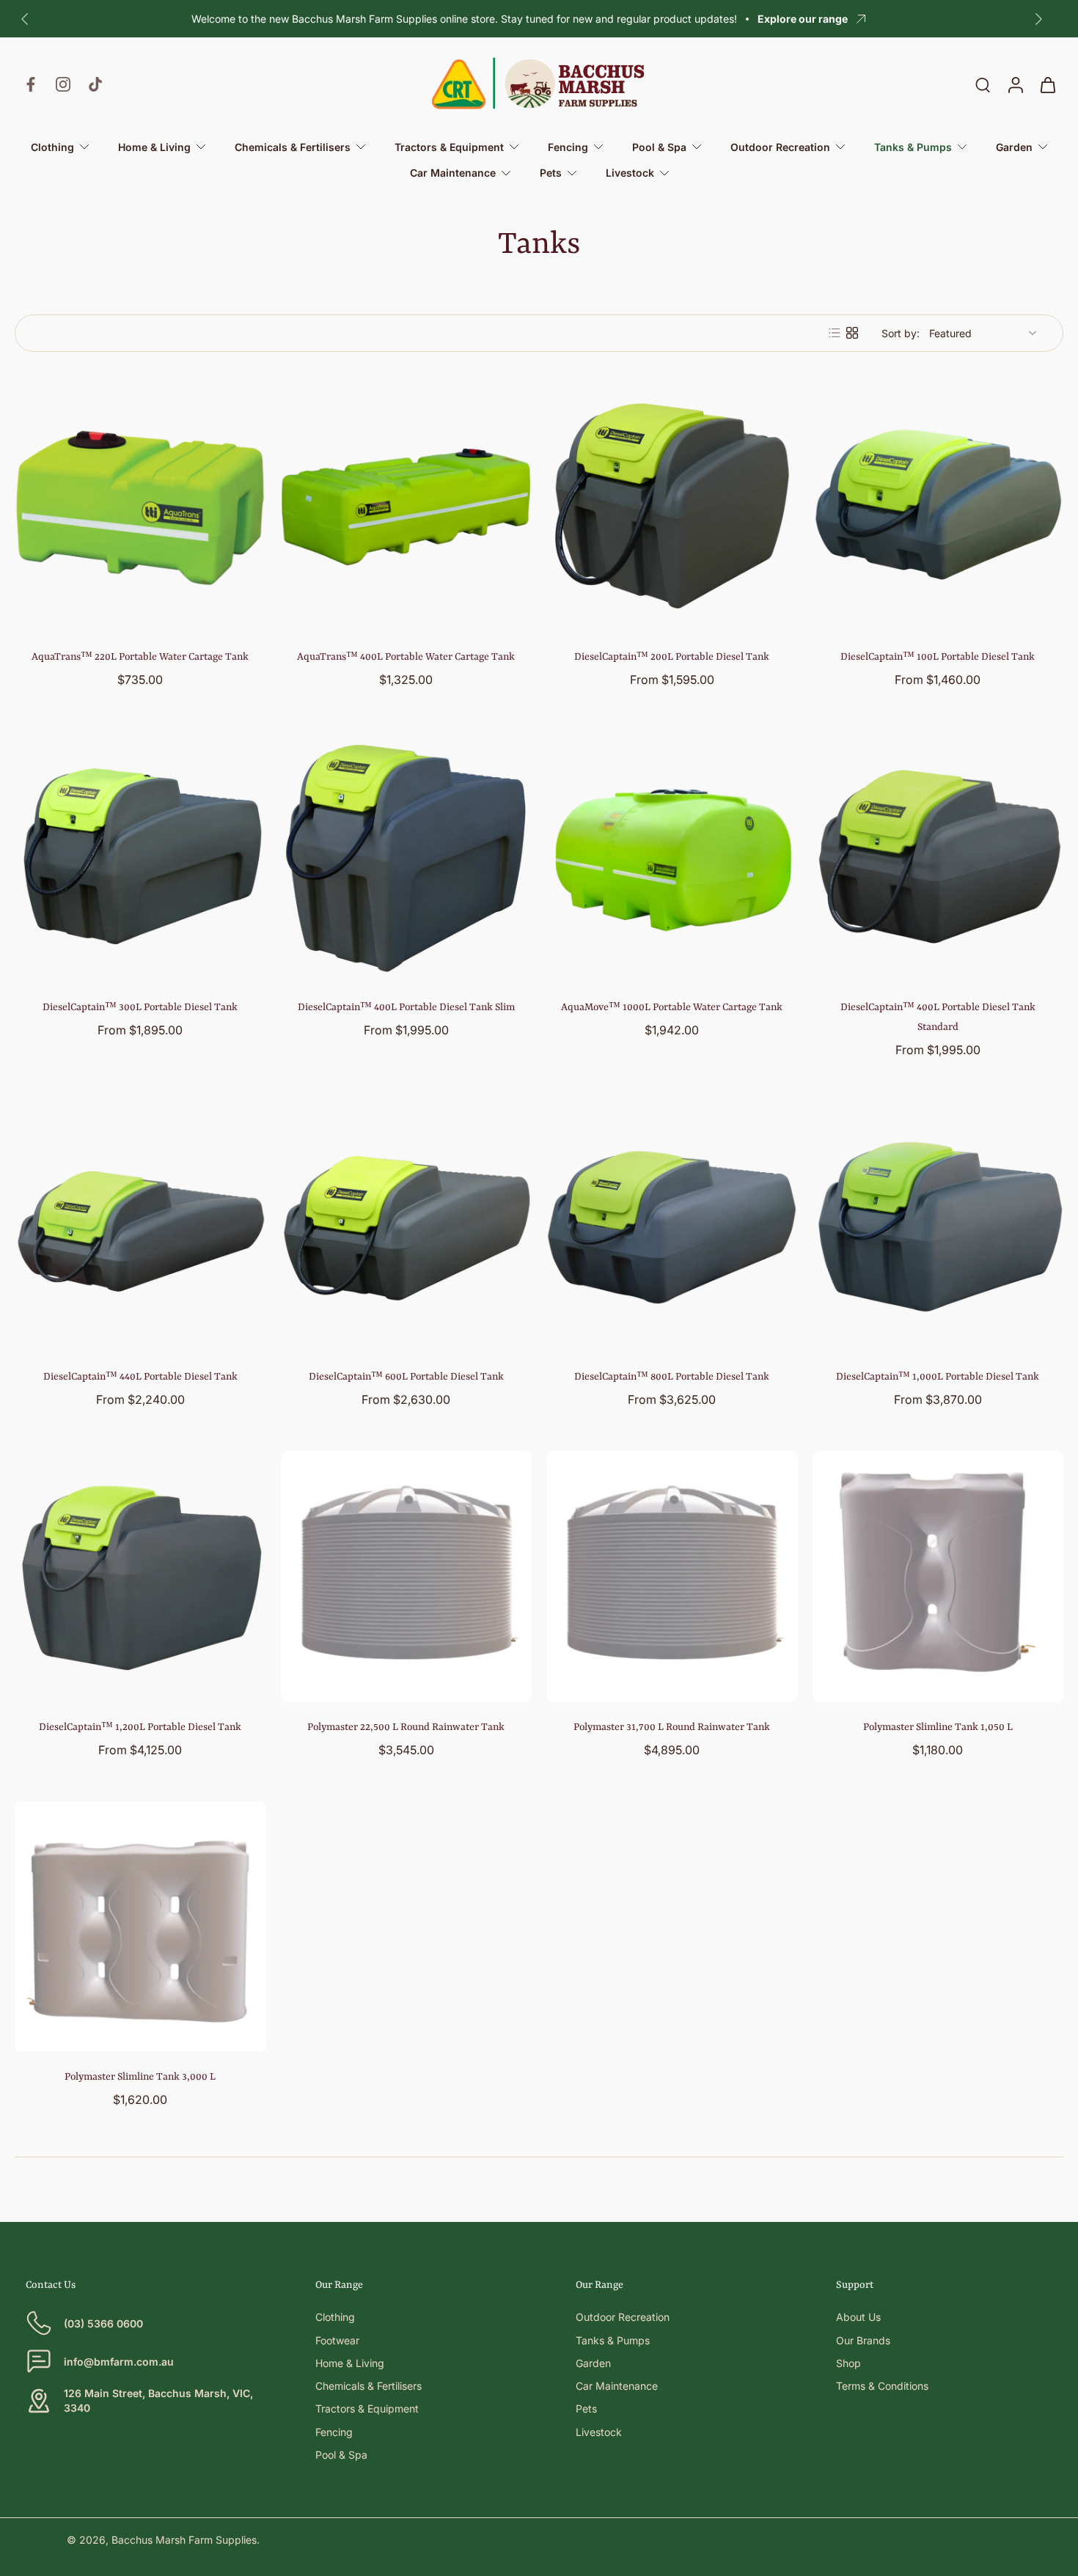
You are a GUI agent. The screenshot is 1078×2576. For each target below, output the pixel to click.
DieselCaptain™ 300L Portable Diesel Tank (140, 1007)
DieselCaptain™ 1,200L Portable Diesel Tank (140, 1727)
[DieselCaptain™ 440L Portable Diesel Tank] (140, 1227)
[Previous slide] (25, 19)
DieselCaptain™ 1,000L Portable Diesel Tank (938, 1377)
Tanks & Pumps (613, 2340)
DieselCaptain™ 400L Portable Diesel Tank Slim (406, 1007)
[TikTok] (95, 84)
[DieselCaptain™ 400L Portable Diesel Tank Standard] (938, 857)
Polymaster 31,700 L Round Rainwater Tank (672, 1727)
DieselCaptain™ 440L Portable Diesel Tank (140, 1377)
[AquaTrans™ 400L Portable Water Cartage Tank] (407, 507)
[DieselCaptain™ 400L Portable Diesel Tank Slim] (407, 857)
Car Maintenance (617, 2386)
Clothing (335, 2317)
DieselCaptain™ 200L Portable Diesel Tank (672, 657)
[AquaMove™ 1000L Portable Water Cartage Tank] (672, 857)
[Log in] (1015, 84)
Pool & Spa (341, 2455)
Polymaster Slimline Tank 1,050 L (938, 1727)
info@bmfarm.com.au (119, 2362)
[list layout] (835, 333)
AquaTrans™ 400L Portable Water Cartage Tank (406, 657)
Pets (586, 2408)
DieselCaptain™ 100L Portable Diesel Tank (938, 657)
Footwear (337, 2340)
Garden (593, 2363)
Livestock (599, 2432)
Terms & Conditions (882, 2386)
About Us (858, 2317)
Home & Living (350, 2363)
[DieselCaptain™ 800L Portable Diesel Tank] (672, 1227)
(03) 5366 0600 (103, 2323)
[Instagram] (63, 84)
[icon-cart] (1047, 84)
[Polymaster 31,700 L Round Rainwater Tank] (672, 1576)
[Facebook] (31, 84)
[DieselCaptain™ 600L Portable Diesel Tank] (407, 1227)
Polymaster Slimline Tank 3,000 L (140, 2077)
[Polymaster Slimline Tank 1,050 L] (938, 1576)
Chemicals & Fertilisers (368, 2386)
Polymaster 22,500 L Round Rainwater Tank (406, 1727)
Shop (848, 2363)
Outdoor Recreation (623, 2317)
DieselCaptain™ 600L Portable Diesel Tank (406, 1377)
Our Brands (863, 2340)
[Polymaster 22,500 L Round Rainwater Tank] (407, 1576)
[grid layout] (852, 333)
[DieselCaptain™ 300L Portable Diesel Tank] (140, 857)
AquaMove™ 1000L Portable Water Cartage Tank (672, 1007)
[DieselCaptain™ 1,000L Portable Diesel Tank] (938, 1227)
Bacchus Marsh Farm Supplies (184, 2540)
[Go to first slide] (1038, 19)
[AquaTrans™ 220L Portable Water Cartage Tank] (140, 507)
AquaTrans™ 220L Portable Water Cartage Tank (140, 657)
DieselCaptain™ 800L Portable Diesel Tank (672, 1377)
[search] (983, 84)
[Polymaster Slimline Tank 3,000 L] (140, 1927)
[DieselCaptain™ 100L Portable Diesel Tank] (938, 507)
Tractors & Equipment (367, 2408)
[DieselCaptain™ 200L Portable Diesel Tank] (672, 507)
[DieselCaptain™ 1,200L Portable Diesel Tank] (140, 1576)
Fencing (334, 2432)
